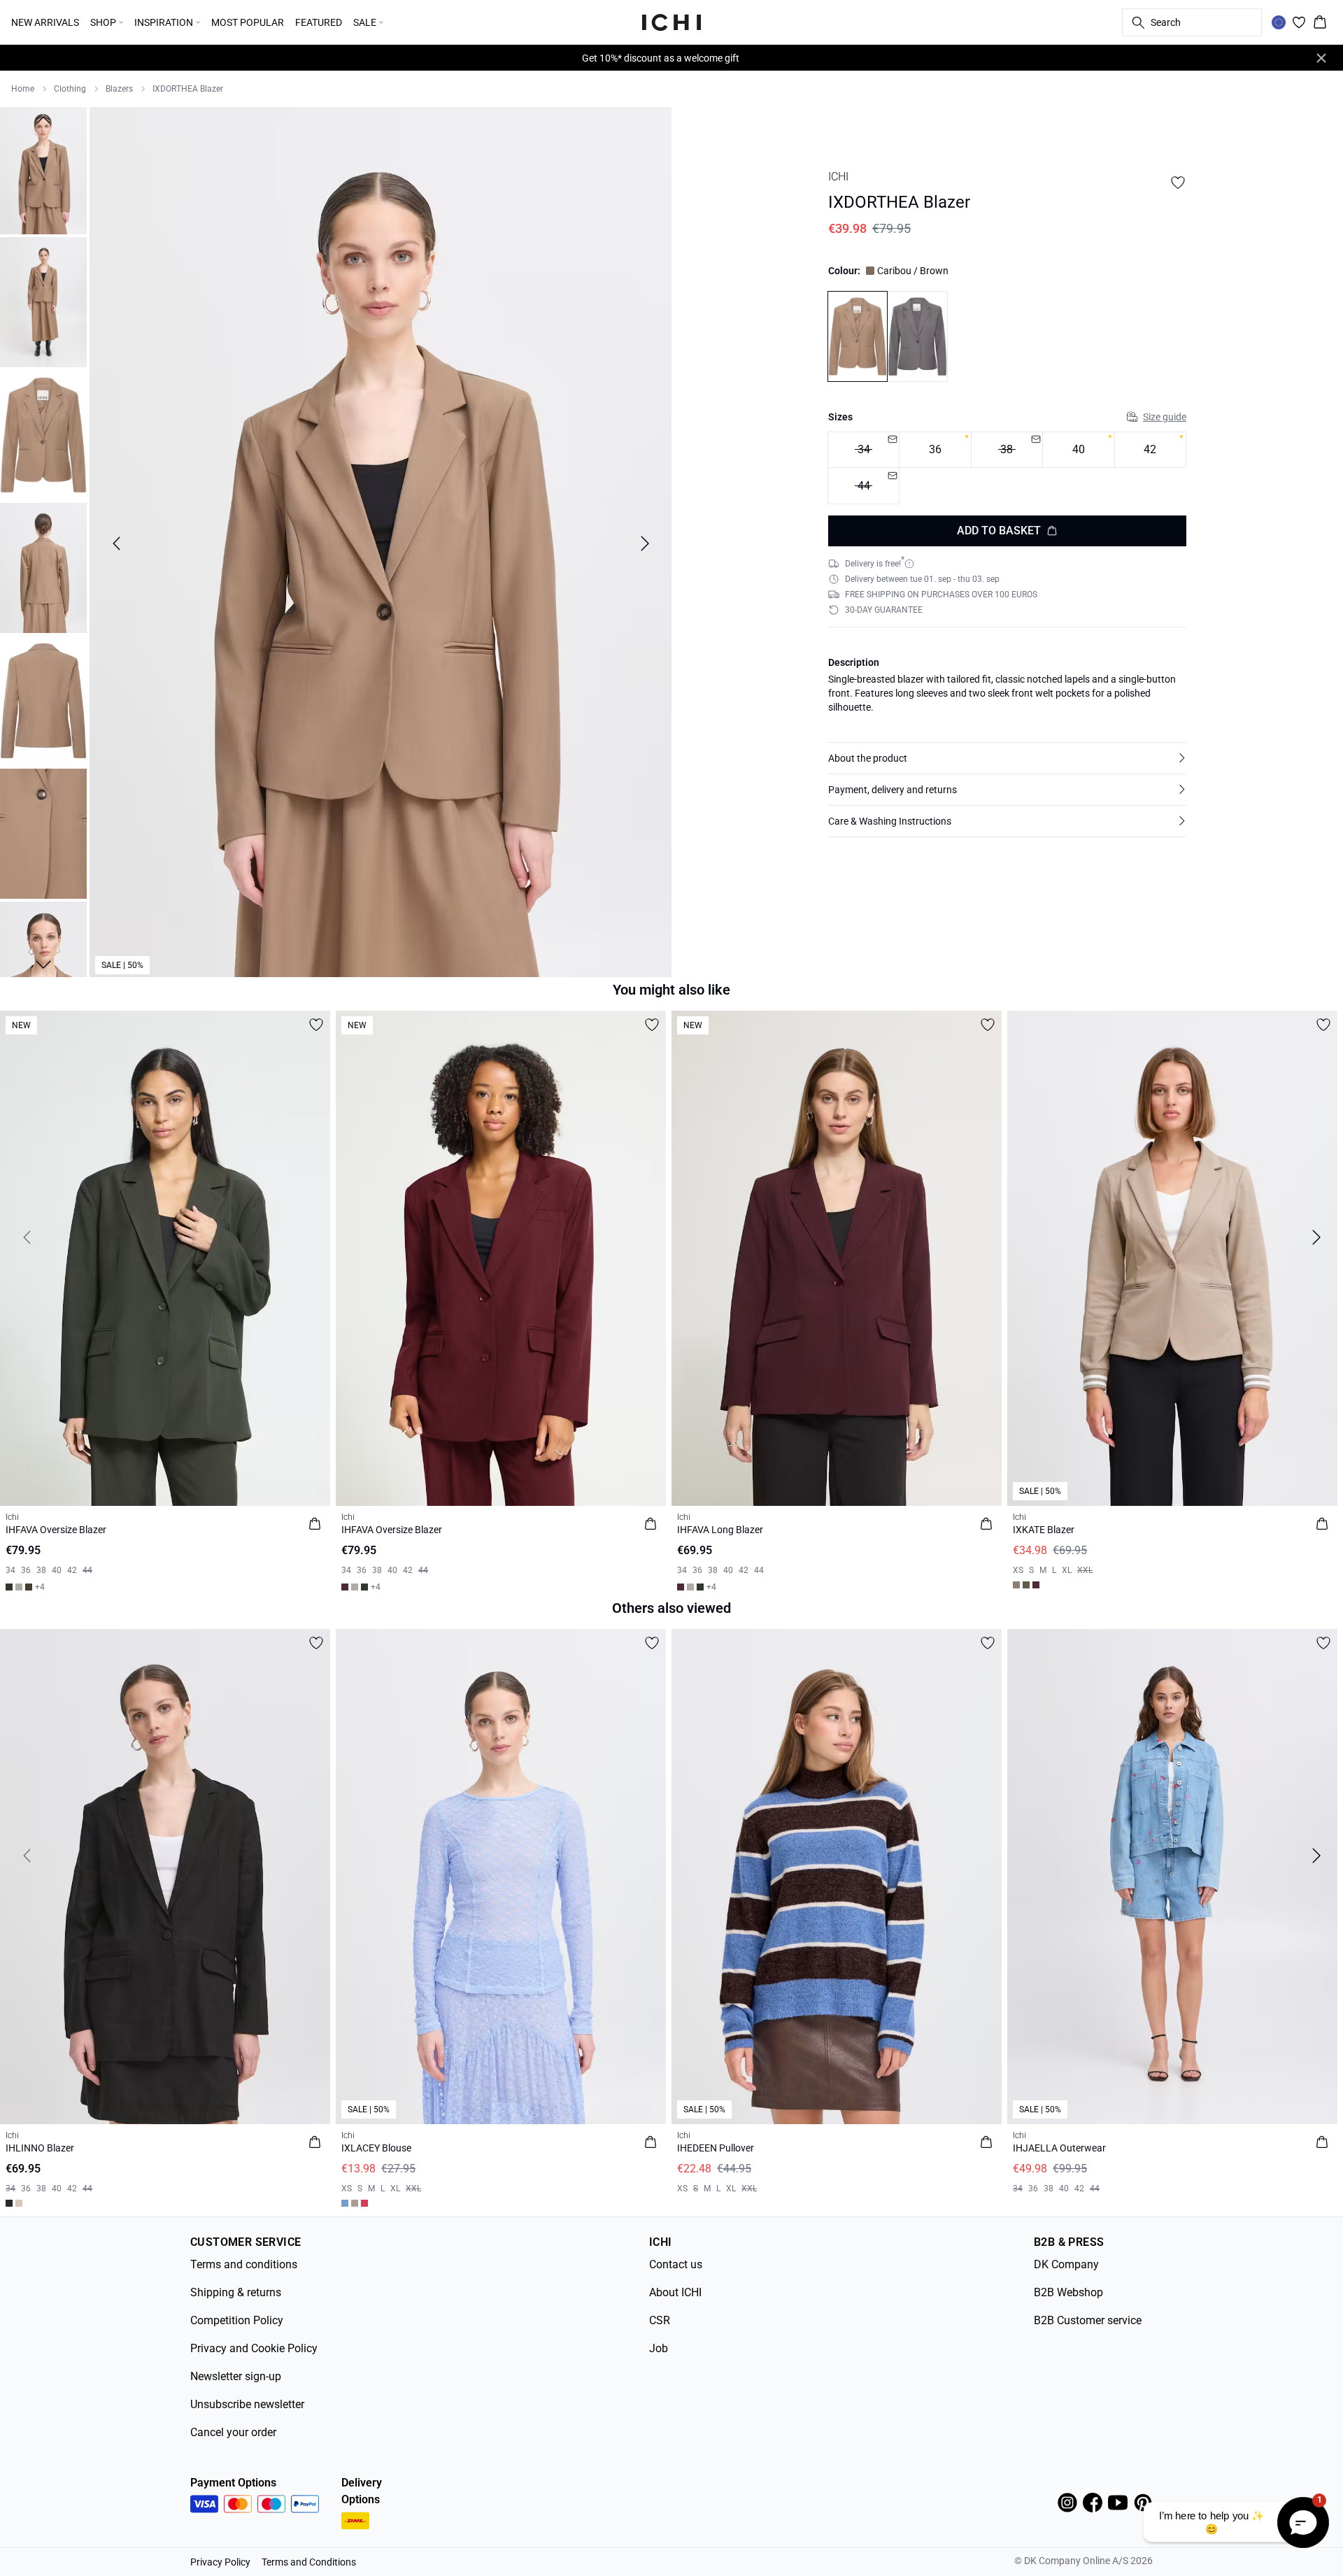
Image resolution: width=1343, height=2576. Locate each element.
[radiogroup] (1007, 468)
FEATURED (319, 22)
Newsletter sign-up (236, 2376)
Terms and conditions (244, 2264)
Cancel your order (233, 2432)
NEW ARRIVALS (45, 22)
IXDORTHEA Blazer (188, 89)
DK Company (1066, 2264)
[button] (1007, 758)
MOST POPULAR (248, 22)
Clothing (70, 89)
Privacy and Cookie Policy (254, 2348)
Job (659, 2348)
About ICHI (675, 2292)
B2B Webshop (1068, 2292)
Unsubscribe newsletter (247, 2404)
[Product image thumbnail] (43, 169)
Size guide (1165, 416)
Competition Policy (237, 2320)
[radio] (935, 449)
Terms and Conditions (309, 2562)
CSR (660, 2320)
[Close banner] (1321, 58)
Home (23, 89)
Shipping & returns (236, 2292)
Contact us (676, 2264)
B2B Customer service (1088, 2320)
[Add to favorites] (1178, 183)
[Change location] (1279, 22)
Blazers (119, 89)
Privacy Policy (220, 2562)
